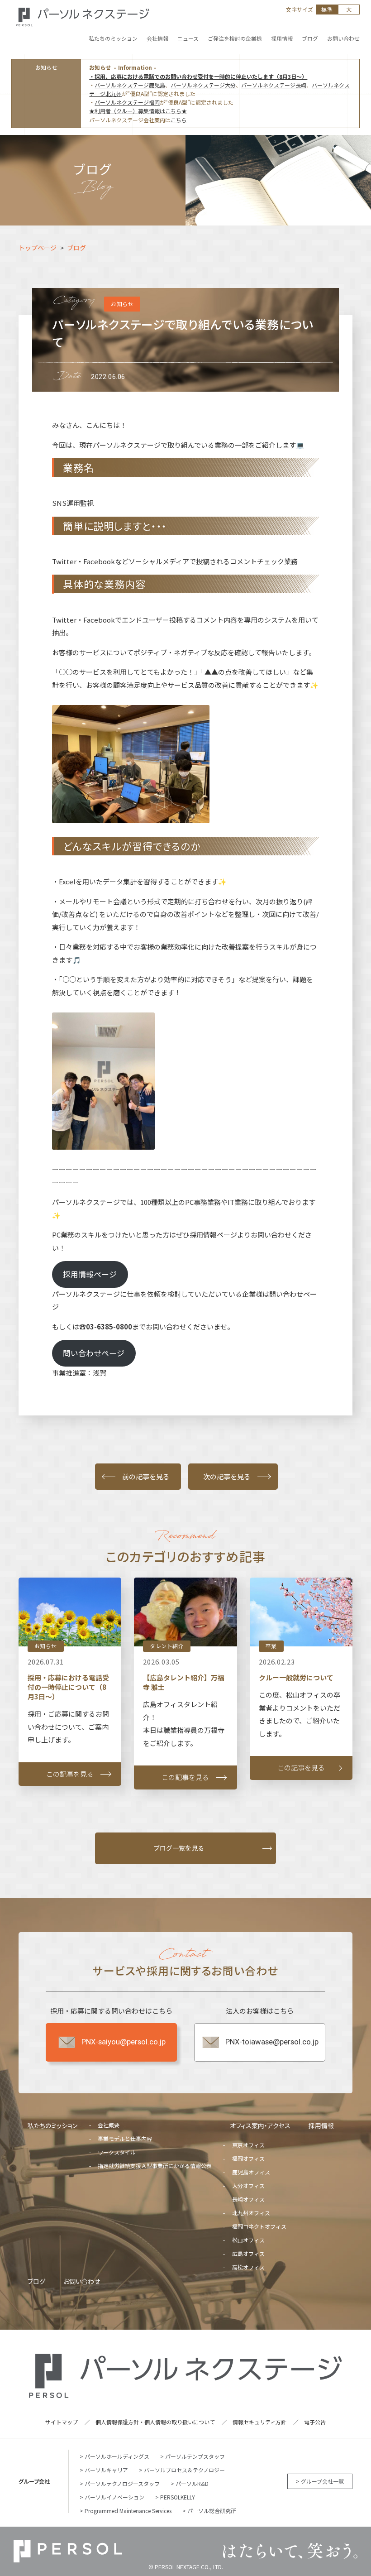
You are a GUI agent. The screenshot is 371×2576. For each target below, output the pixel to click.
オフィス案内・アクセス (260, 2125)
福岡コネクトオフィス (259, 2226)
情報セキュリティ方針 (259, 2422)
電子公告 (315, 2422)
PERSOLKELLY (178, 2497)
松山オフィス (248, 2240)
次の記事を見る (227, 1476)
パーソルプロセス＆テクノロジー (184, 2470)
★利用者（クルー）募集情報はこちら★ (138, 111)
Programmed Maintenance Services (128, 2511)
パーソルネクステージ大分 (203, 85)
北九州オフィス (251, 2213)
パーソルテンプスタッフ (195, 2456)
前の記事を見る (146, 1476)
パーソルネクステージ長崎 (274, 85)
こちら (179, 120)
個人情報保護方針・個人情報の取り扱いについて (155, 2422)
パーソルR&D (192, 2483)
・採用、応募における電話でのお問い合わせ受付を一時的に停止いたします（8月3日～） (198, 76)
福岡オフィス (248, 2158)
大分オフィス (248, 2185)
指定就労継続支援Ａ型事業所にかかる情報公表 (155, 2166)
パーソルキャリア (106, 2470)
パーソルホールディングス (117, 2456)
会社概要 (109, 2125)
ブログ (36, 2281)
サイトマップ (62, 2422)
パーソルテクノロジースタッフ (122, 2483)
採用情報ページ (90, 1274)
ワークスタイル (117, 2152)
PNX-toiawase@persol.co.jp (272, 2042)
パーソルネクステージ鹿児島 (130, 85)
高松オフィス (248, 2267)
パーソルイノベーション (114, 2497)
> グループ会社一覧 (320, 2481)
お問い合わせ (82, 2281)
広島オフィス (248, 2253)
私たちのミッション (52, 2125)
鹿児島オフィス (251, 2172)
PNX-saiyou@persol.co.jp (124, 2042)
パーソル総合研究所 (212, 2511)
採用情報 (321, 2125)
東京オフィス (248, 2145)
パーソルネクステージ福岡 (127, 102)
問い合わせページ (94, 1353)
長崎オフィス (248, 2199)
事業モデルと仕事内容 (125, 2138)
